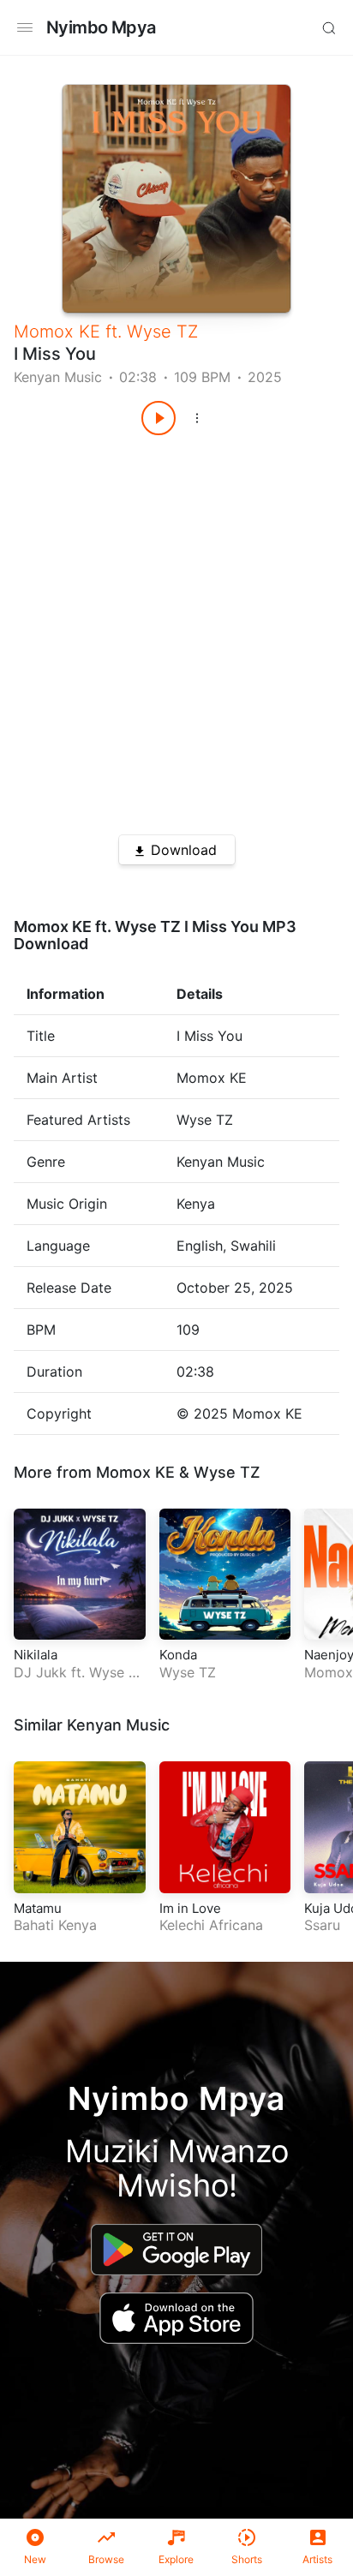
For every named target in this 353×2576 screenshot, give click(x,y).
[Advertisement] (176, 629)
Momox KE (57, 332)
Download (184, 850)
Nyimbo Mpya (101, 27)
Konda (178, 1655)
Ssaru (322, 1925)
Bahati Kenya (55, 1925)
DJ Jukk (40, 1672)
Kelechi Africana (211, 1925)
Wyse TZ (162, 332)
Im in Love (190, 1908)
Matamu (38, 1908)
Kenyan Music (58, 377)
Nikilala (36, 1655)
